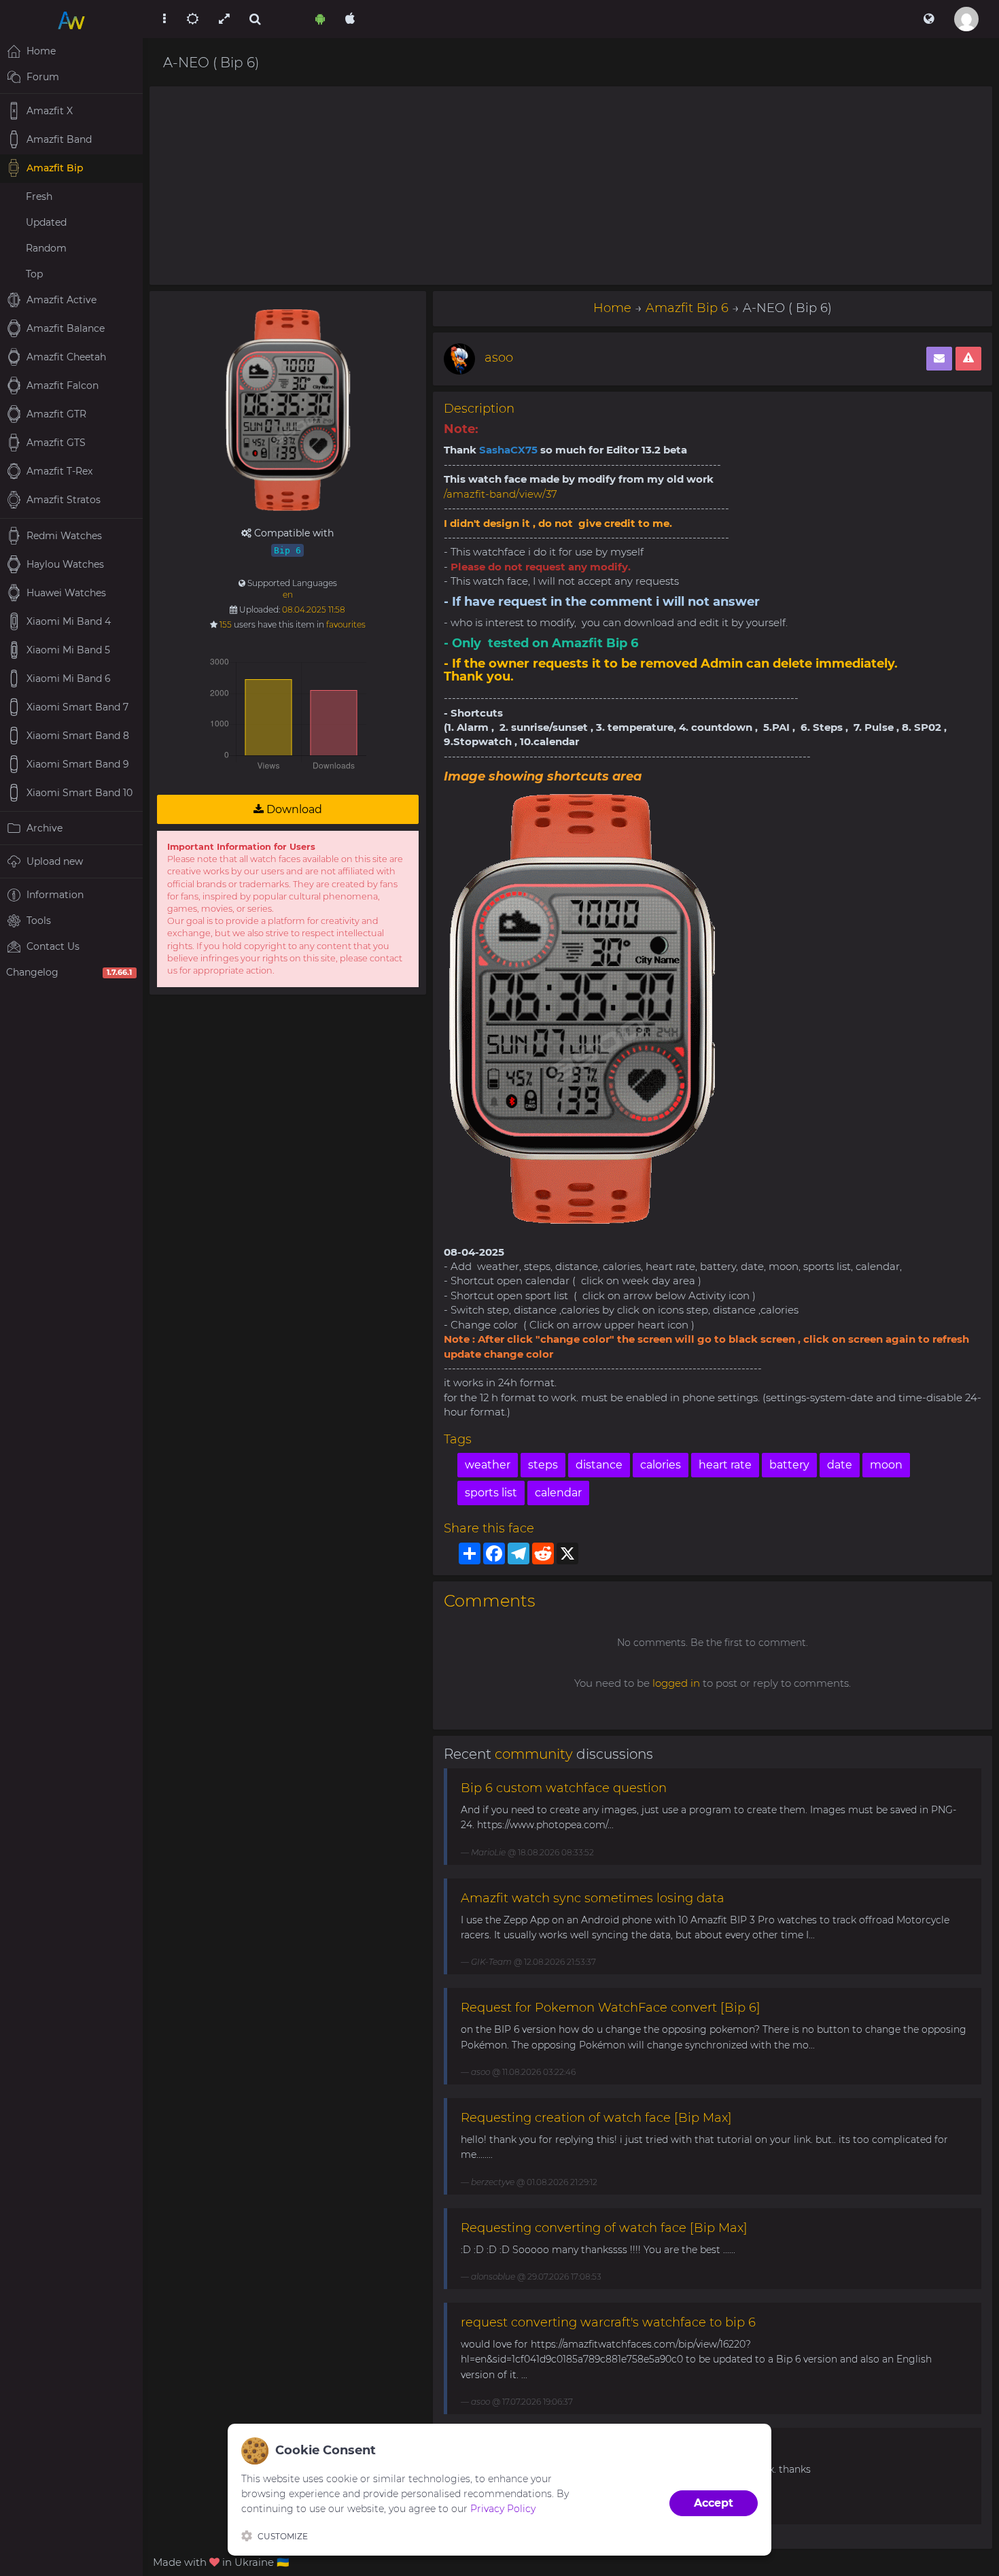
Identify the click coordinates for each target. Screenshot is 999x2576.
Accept (714, 2503)
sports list (491, 1493)
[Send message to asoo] (939, 359)
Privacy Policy (503, 2509)
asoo (499, 358)
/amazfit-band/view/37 (501, 494)
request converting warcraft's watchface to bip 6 (608, 2322)
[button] (929, 19)
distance (599, 1465)
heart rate (725, 1465)
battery (789, 1465)
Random (46, 248)
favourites (346, 624)
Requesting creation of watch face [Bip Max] (596, 2118)
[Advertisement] (571, 186)
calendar (558, 1493)
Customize (283, 2536)
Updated (46, 222)
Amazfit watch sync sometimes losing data (593, 1898)
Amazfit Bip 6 (687, 308)
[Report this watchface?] (968, 359)
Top (34, 274)
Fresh (39, 196)
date (840, 1465)
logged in (676, 1683)
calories (661, 1465)
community (534, 1754)
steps (543, 1465)
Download (293, 809)
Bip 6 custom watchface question (564, 1788)
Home (612, 308)
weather (488, 1465)
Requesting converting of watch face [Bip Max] (604, 2228)
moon (886, 1465)
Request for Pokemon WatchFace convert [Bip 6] (611, 2008)
